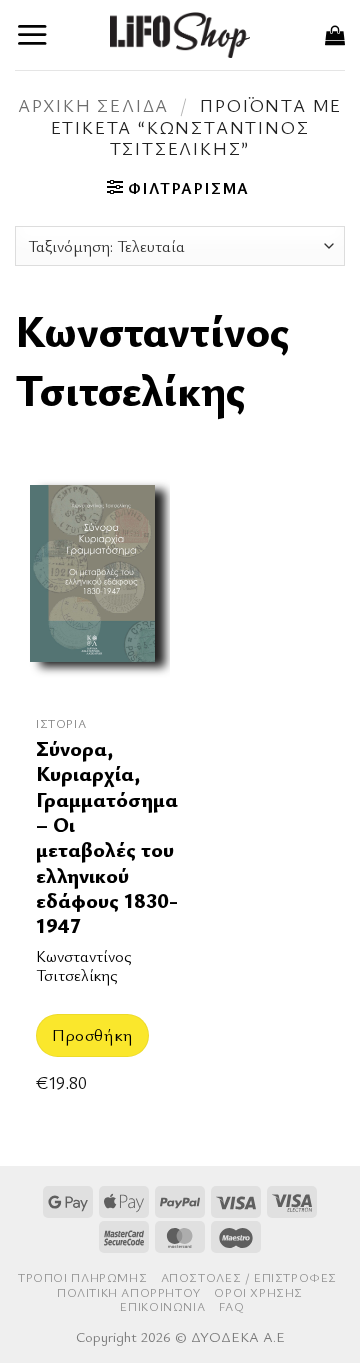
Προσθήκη (92, 1034)
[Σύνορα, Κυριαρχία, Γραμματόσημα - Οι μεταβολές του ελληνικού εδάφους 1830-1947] (92, 586)
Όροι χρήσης (258, 1292)
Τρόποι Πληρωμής (82, 1277)
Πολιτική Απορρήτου (129, 1292)
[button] (32, 34)
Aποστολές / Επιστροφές (249, 1277)
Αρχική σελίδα (93, 105)
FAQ (232, 1306)
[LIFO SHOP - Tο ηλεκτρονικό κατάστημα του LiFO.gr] (180, 34)
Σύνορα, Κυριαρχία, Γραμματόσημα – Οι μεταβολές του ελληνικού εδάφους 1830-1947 (107, 837)
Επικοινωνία (162, 1306)
